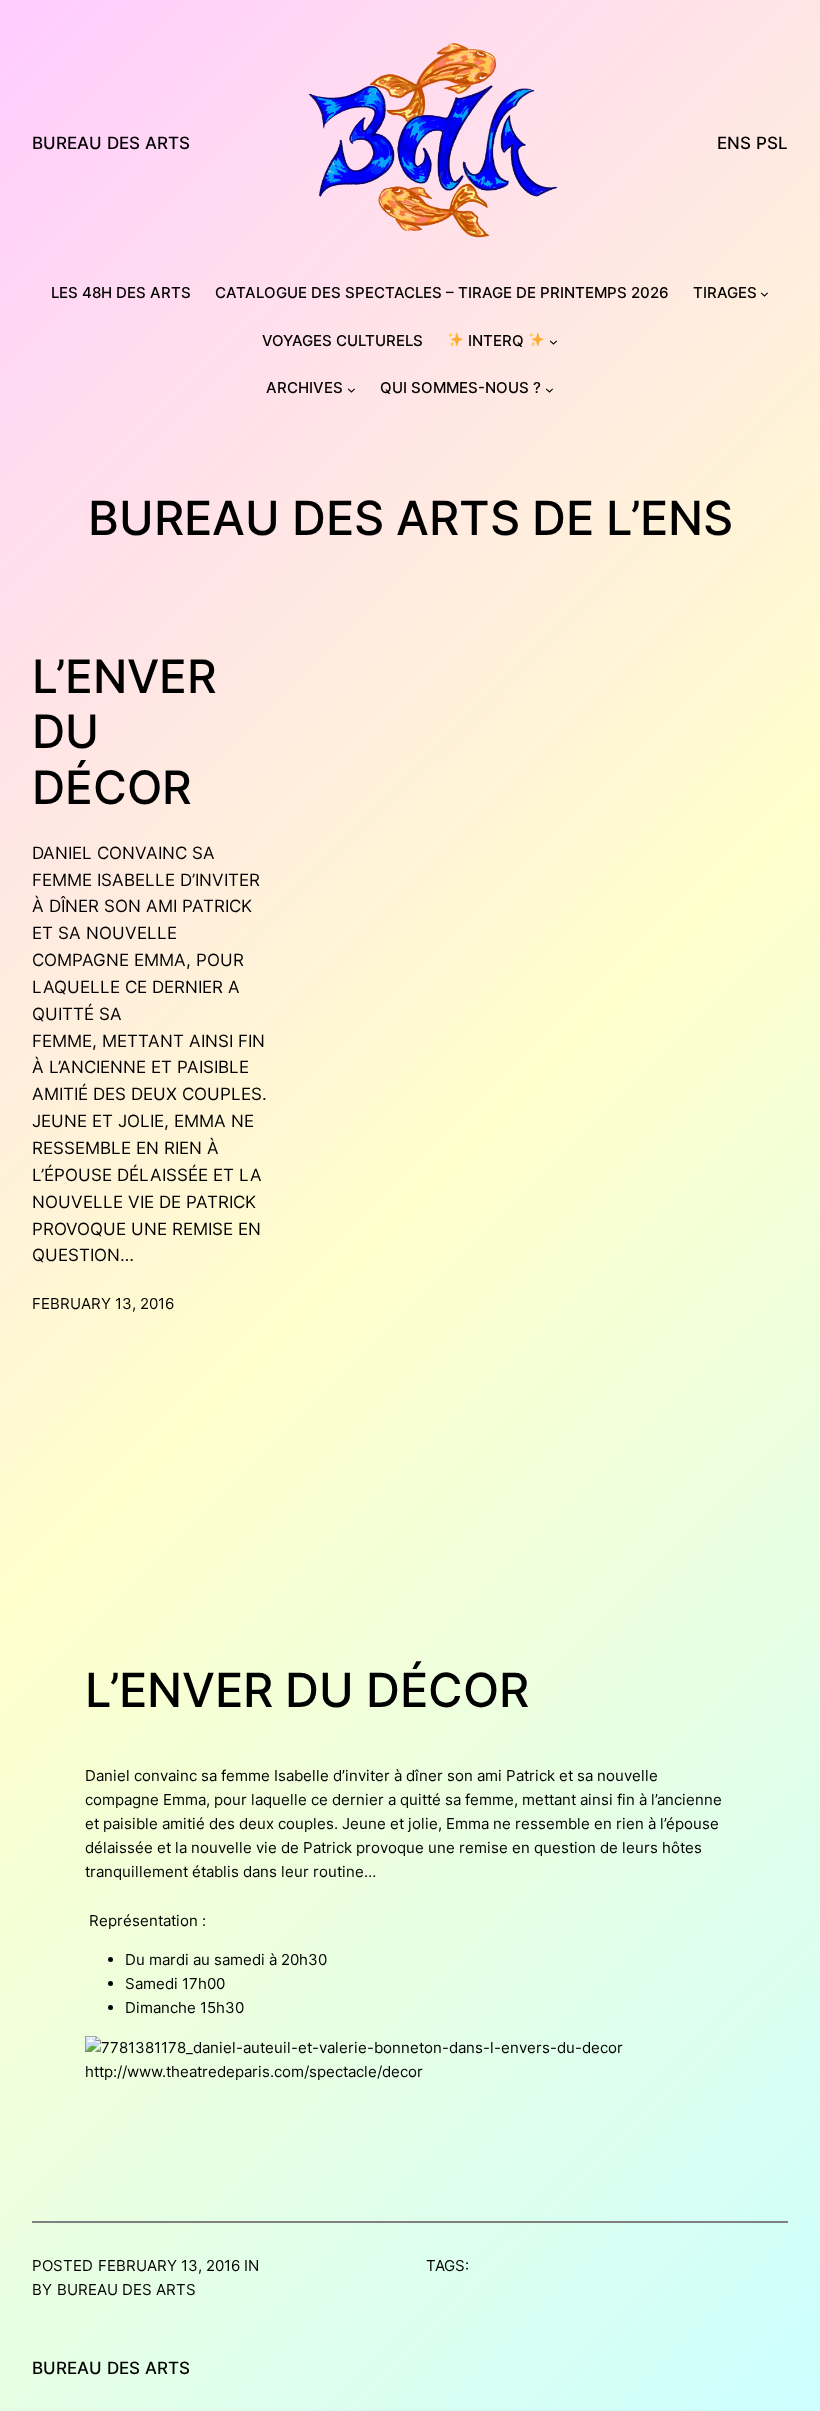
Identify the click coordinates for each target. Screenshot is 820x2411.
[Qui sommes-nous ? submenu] (549, 389)
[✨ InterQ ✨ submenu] (553, 341)
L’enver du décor (124, 732)
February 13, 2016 (103, 1304)
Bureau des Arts (111, 143)
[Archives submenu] (351, 389)
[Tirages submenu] (764, 293)
